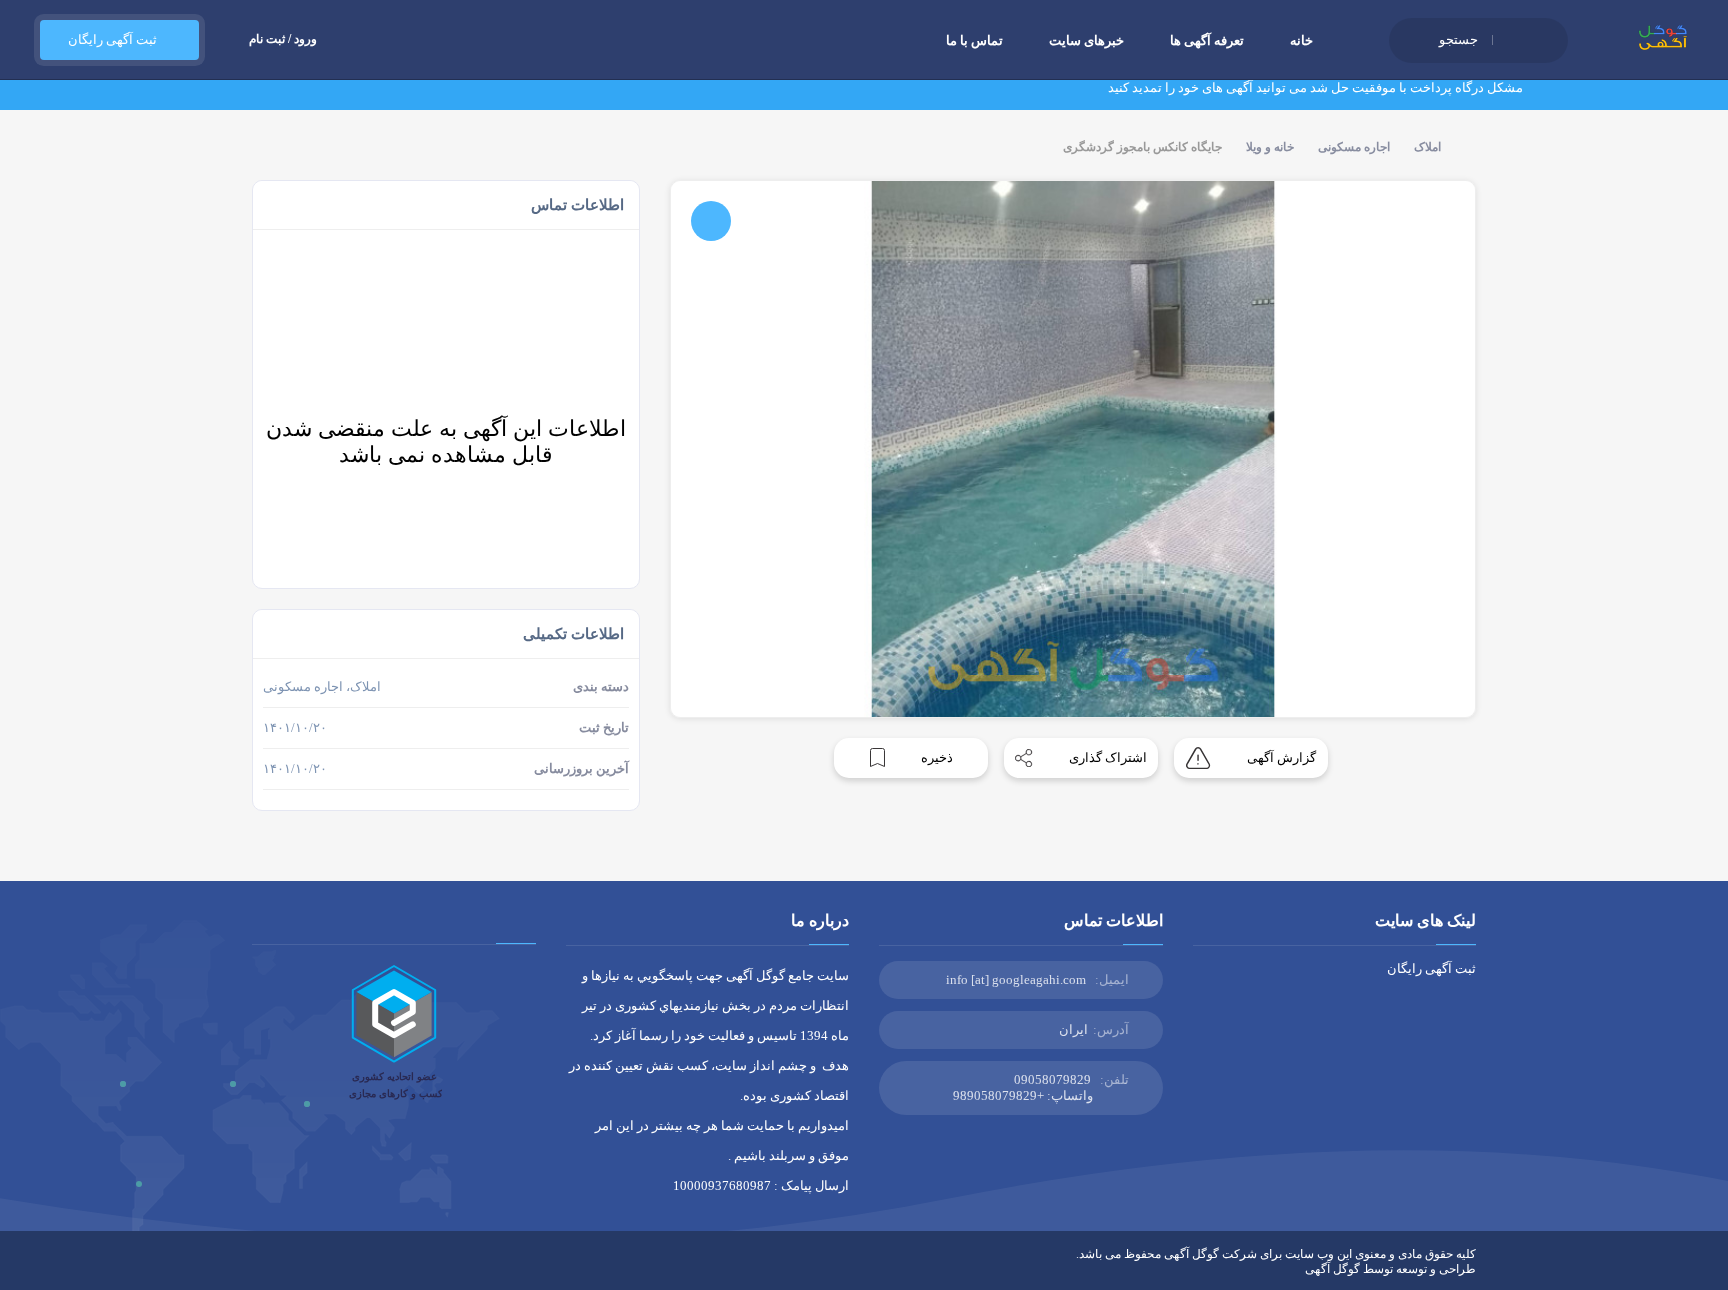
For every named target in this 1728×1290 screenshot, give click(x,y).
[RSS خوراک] (259, 1269)
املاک (1427, 147)
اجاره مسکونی (1354, 147)
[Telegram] (288, 1269)
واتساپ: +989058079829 (1023, 1095)
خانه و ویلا (1270, 147)
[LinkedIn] (317, 1269)
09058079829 (1052, 1079)
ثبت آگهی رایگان (109, 39)
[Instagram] (346, 1269)
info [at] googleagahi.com (1016, 979)
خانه (1301, 40)
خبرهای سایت (1086, 40)
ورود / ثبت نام (283, 39)
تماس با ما (974, 40)
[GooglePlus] (375, 1269)
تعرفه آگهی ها (1207, 40)
